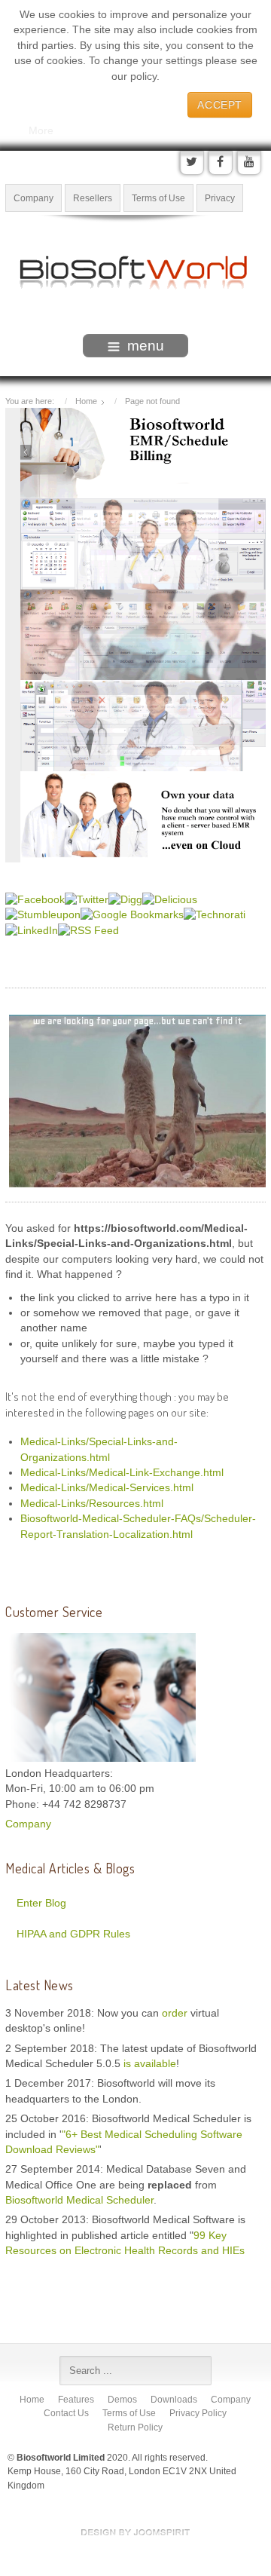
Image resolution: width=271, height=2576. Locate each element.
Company (33, 198)
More (41, 130)
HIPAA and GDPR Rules (73, 1934)
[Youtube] (249, 163)
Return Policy (135, 2427)
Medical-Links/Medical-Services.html (107, 1488)
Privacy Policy (198, 2413)
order (176, 2013)
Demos (122, 2400)
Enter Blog (41, 1903)
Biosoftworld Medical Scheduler (79, 2200)
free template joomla (135, 2532)
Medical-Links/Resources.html (92, 1504)
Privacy (220, 198)
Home (32, 2400)
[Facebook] (221, 163)
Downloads (174, 2400)
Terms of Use (158, 198)
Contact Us (66, 2413)
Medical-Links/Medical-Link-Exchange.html (122, 1473)
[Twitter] (192, 163)
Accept (220, 105)
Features (76, 2400)
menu (146, 346)
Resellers (93, 198)
